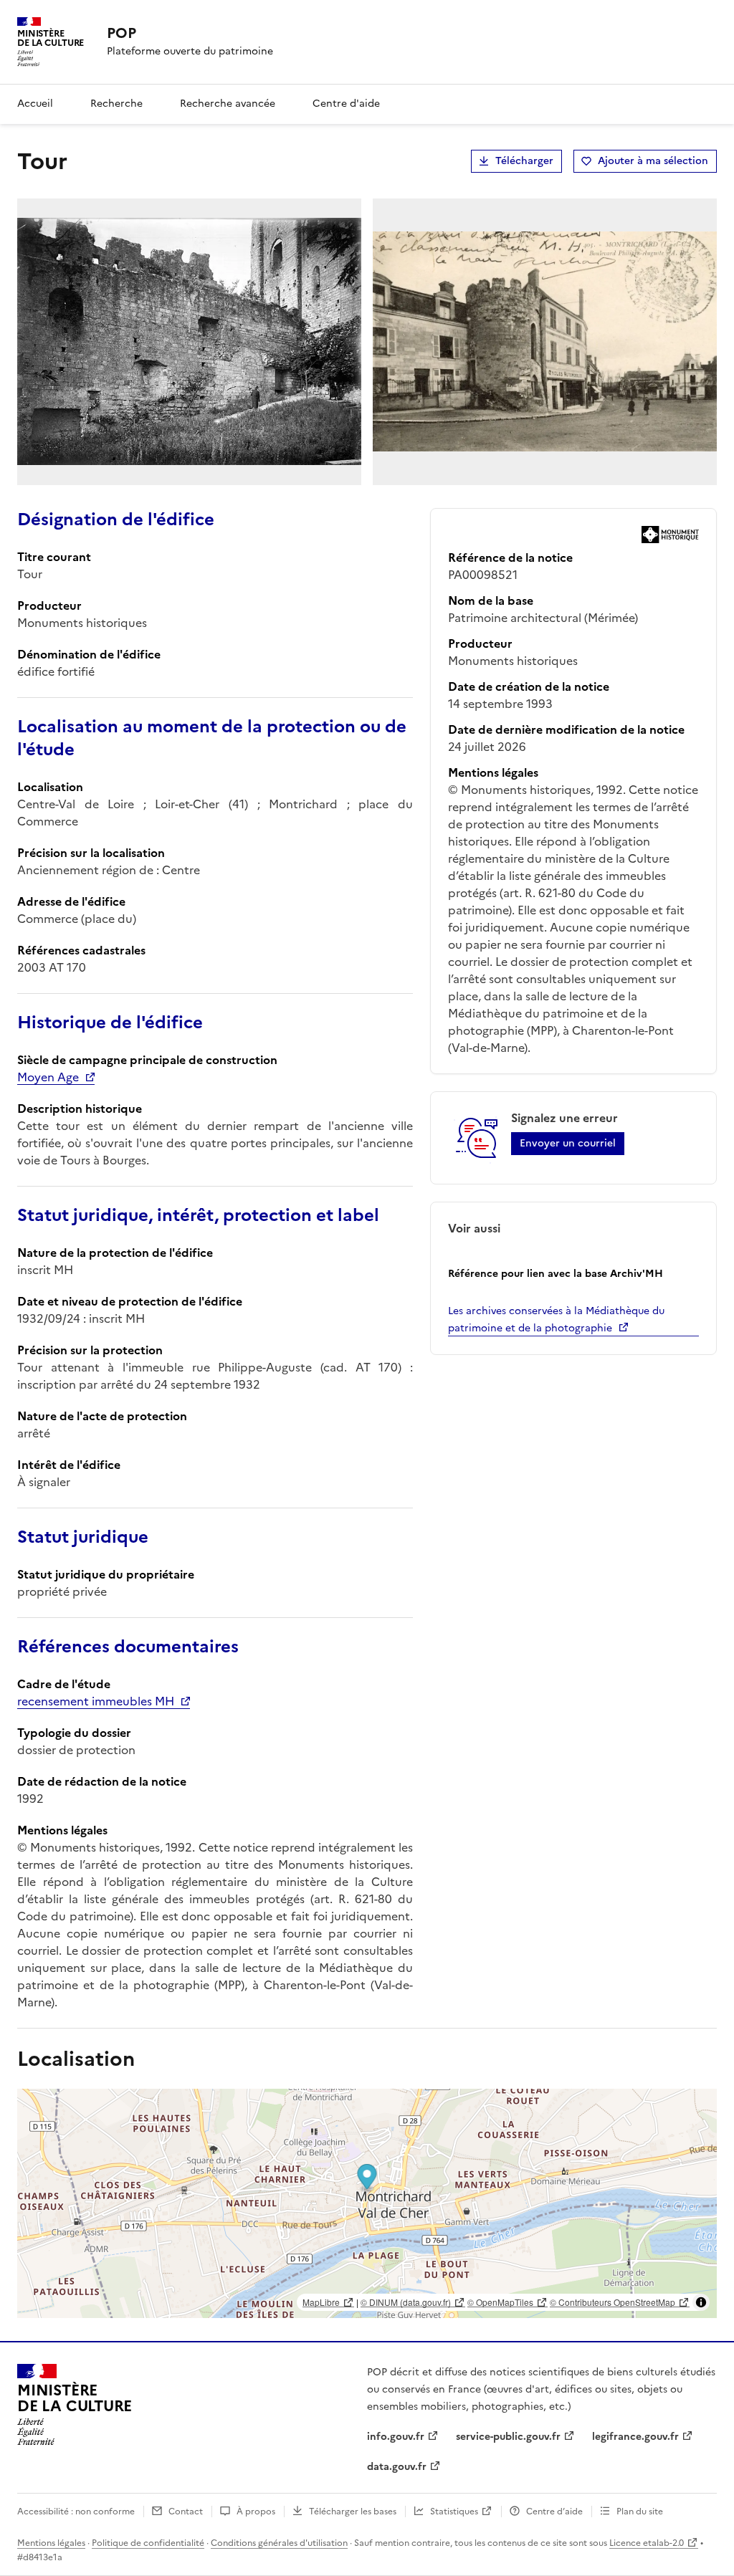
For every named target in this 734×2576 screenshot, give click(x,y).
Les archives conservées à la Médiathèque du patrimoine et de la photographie (556, 1320)
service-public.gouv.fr (508, 2437)
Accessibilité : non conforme (76, 2512)
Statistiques (454, 2512)
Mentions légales (51, 2543)
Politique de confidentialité (148, 2543)
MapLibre (321, 2302)
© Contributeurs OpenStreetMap (613, 2302)
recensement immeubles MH (96, 1701)
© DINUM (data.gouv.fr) (406, 2302)
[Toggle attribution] (701, 2302)
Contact (186, 2512)
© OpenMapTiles (500, 2302)
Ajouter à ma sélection (653, 161)
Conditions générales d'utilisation (279, 2543)
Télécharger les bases (353, 2512)
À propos (256, 2512)
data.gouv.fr (397, 2467)
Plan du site (640, 2512)
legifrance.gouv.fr (635, 2437)
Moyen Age (48, 1077)
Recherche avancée (228, 104)
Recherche (116, 104)
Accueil (35, 104)
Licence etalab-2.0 (647, 2543)
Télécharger (524, 161)
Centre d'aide (346, 104)
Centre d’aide (554, 2512)
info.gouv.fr (396, 2437)
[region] (367, 2203)
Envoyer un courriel (568, 1143)
